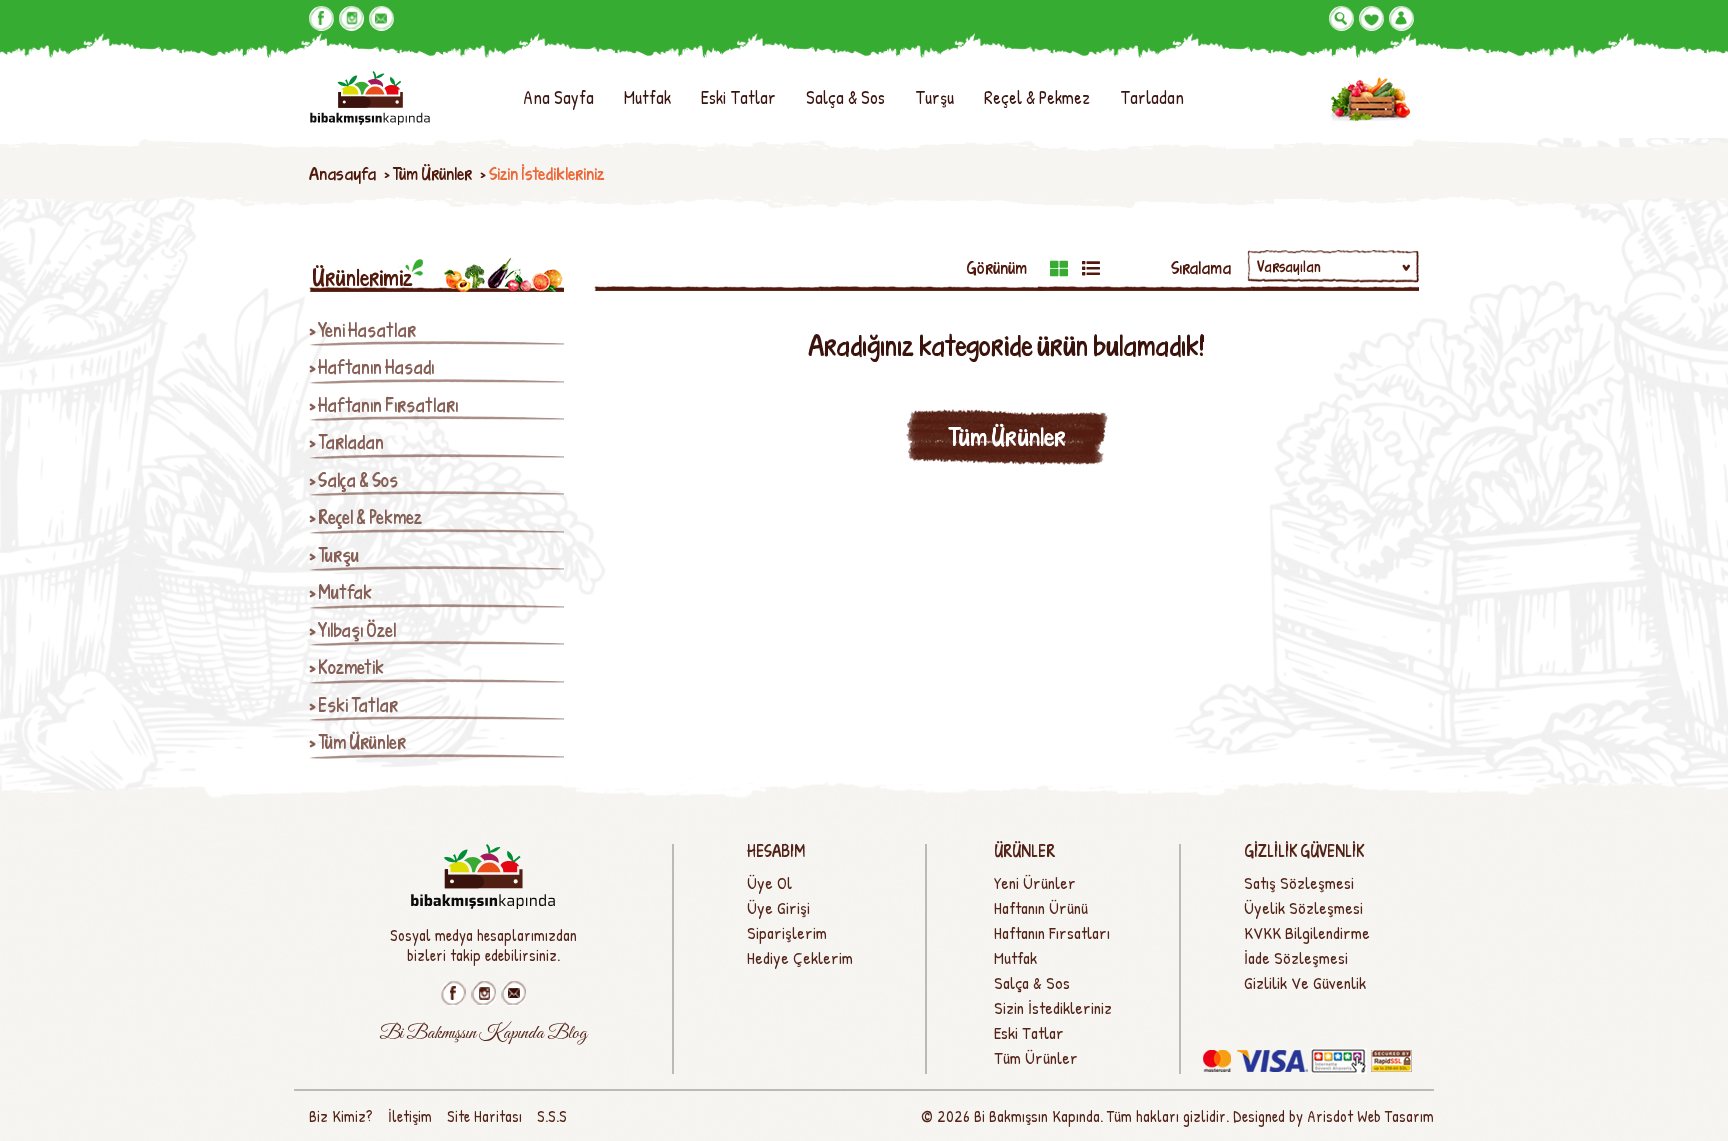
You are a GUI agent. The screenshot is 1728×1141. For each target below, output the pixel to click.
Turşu (934, 97)
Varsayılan (1289, 266)
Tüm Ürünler (432, 173)
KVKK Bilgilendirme (1307, 933)
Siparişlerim (787, 933)
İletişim (410, 1116)
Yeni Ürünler (1035, 883)
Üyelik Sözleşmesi (1303, 908)
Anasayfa (342, 173)
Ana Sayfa (558, 97)
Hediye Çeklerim (800, 958)
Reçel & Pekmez (1037, 97)
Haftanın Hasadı (376, 367)
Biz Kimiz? (341, 1116)
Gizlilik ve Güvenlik (1305, 983)
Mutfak (647, 97)
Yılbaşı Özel (357, 630)
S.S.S (552, 1116)
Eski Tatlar (738, 97)
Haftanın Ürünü (1041, 908)
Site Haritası (484, 1116)
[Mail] (381, 18)
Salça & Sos (845, 97)
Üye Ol (769, 883)
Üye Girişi (778, 908)
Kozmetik (351, 667)
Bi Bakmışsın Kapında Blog (483, 1034)
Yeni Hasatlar (367, 330)
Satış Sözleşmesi (1299, 883)
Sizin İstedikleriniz (1053, 1008)
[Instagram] (351, 18)
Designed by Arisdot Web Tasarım (1333, 1116)
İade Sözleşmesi (1296, 958)
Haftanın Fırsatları (388, 405)
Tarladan (1152, 97)
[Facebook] (321, 18)
